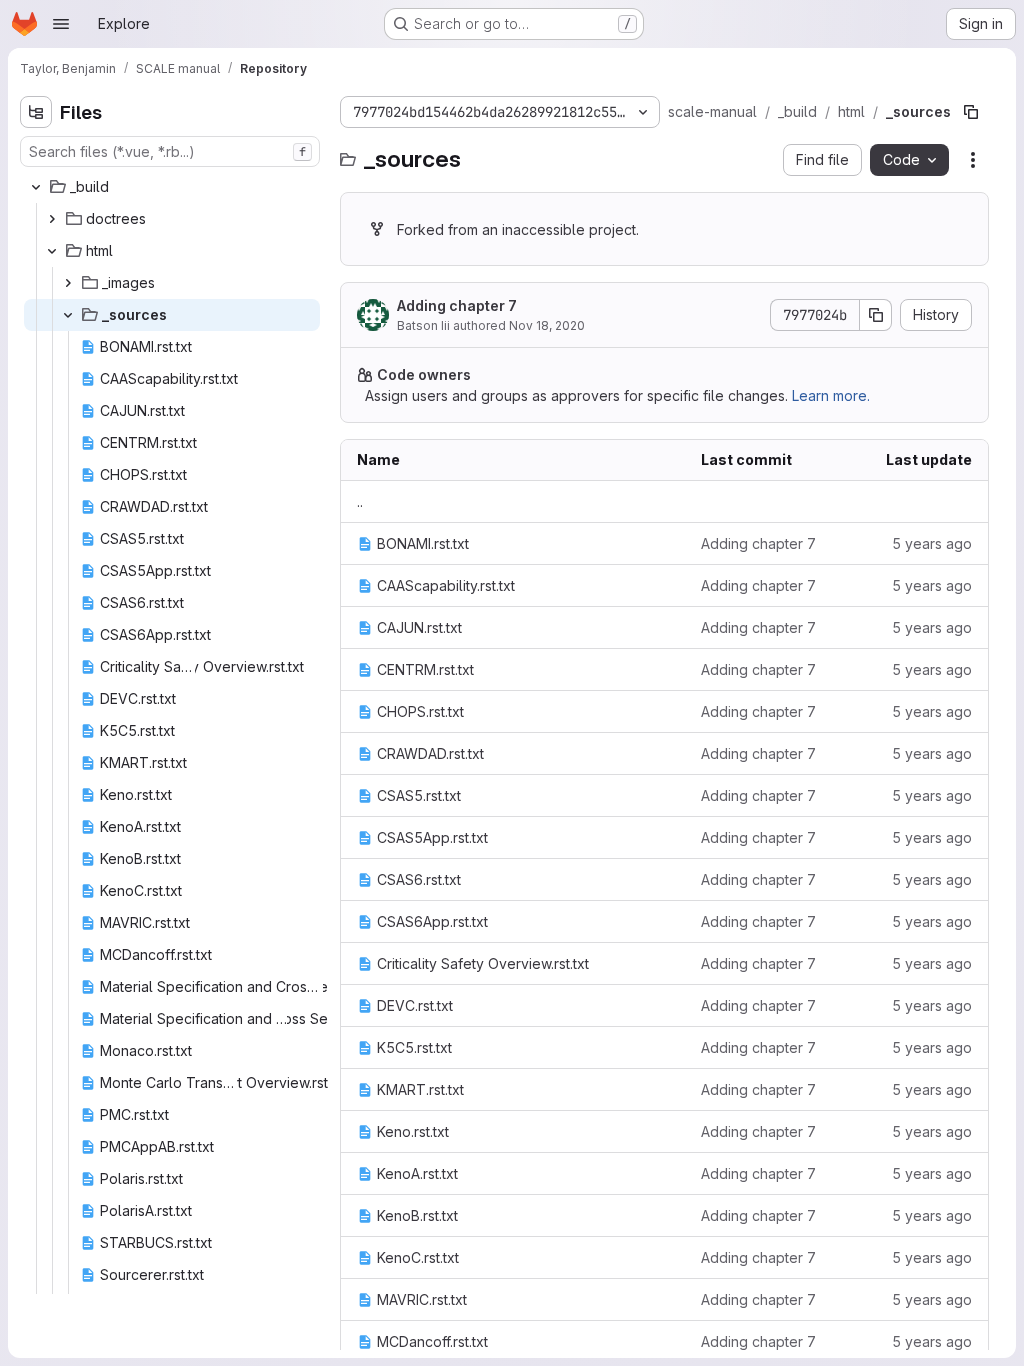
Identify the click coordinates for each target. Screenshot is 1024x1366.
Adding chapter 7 (457, 305)
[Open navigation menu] (61, 24)
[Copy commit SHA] (876, 315)
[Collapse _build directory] (36, 187)
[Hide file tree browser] (36, 112)
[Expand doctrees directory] (52, 219)
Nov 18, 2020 (547, 325)
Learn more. (831, 395)
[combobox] (170, 151)
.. (360, 501)
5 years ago (932, 543)
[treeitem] (172, 187)
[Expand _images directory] (68, 283)
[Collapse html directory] (52, 251)
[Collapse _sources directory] (68, 315)
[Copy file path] (971, 112)
